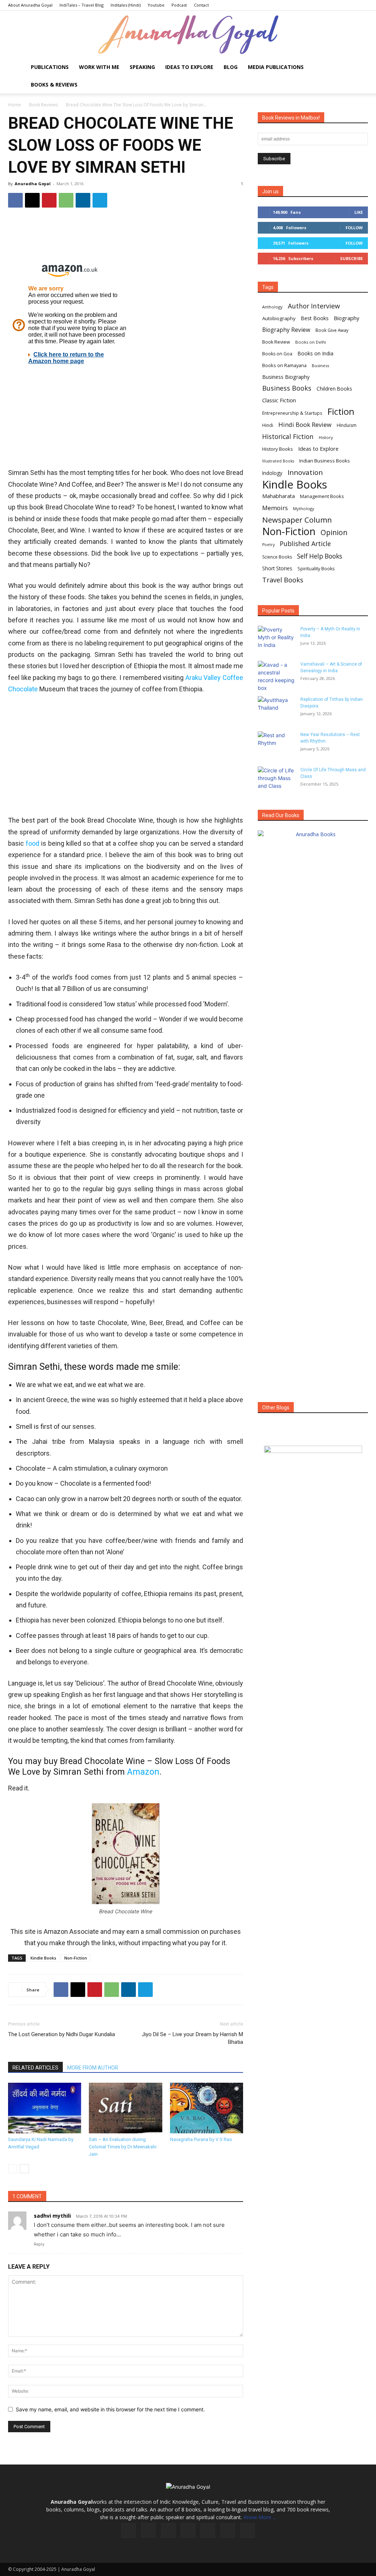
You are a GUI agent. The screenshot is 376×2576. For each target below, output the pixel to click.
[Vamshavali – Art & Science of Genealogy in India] (276, 676)
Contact (201, 5)
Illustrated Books (278, 461)
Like (359, 212)
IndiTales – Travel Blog (82, 5)
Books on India (315, 353)
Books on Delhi (311, 342)
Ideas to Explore (189, 67)
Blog (231, 67)
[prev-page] (13, 2169)
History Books (278, 449)
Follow (354, 228)
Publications (50, 67)
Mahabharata (279, 496)
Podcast (179, 5)
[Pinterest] (49, 200)
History (326, 437)
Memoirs (275, 508)
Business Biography (286, 377)
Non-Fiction (76, 1958)
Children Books (334, 389)
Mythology (304, 508)
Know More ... (260, 2517)
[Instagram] (148, 2530)
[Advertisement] (126, 755)
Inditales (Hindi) (126, 5)
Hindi (268, 425)
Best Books (315, 318)
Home (15, 105)
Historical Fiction (288, 437)
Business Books (287, 388)
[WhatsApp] (66, 200)
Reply (39, 2244)
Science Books (277, 557)
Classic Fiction (279, 400)
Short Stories (277, 568)
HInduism (347, 425)
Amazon (143, 1772)
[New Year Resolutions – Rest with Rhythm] (276, 744)
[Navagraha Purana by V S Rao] (207, 2108)
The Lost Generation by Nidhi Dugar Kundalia (62, 2034)
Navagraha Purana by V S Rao (201, 2139)
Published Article (305, 544)
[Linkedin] (83, 200)
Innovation (305, 473)
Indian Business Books (325, 461)
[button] (359, 68)
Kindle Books (43, 1958)
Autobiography (279, 318)
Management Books (322, 496)
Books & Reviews (54, 85)
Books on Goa (277, 354)
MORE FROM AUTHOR (93, 2068)
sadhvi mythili (52, 2216)
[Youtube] (247, 2531)
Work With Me (99, 67)
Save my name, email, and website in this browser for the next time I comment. (110, 2409)
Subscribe (351, 258)
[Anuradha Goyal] (188, 35)
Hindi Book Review (305, 425)
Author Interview (314, 306)
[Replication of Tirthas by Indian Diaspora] (276, 709)
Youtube (156, 5)
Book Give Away (332, 330)
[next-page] (24, 2169)
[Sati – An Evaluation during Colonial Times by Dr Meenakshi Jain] (125, 2108)
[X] (32, 200)
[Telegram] (100, 200)
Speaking (142, 67)
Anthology (272, 307)
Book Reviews (43, 105)
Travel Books (283, 580)
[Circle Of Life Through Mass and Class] (276, 779)
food (32, 843)
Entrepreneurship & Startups (292, 413)
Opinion (334, 532)
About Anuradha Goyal (30, 5)
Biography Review (286, 330)
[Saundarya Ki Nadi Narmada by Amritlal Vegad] (45, 2108)
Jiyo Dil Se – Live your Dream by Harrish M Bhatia (192, 2038)
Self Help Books (320, 556)
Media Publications (276, 67)
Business (320, 365)
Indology (272, 473)
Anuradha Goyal (33, 184)
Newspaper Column (297, 520)
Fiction (341, 412)
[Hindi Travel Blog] (313, 1459)
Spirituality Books (316, 569)
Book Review (276, 342)
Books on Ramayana (284, 365)
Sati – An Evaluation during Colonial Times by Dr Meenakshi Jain (123, 2147)
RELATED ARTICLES (35, 2068)
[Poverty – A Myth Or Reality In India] (276, 638)
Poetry (268, 545)
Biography (346, 318)
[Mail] (188, 2531)
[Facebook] (15, 200)
